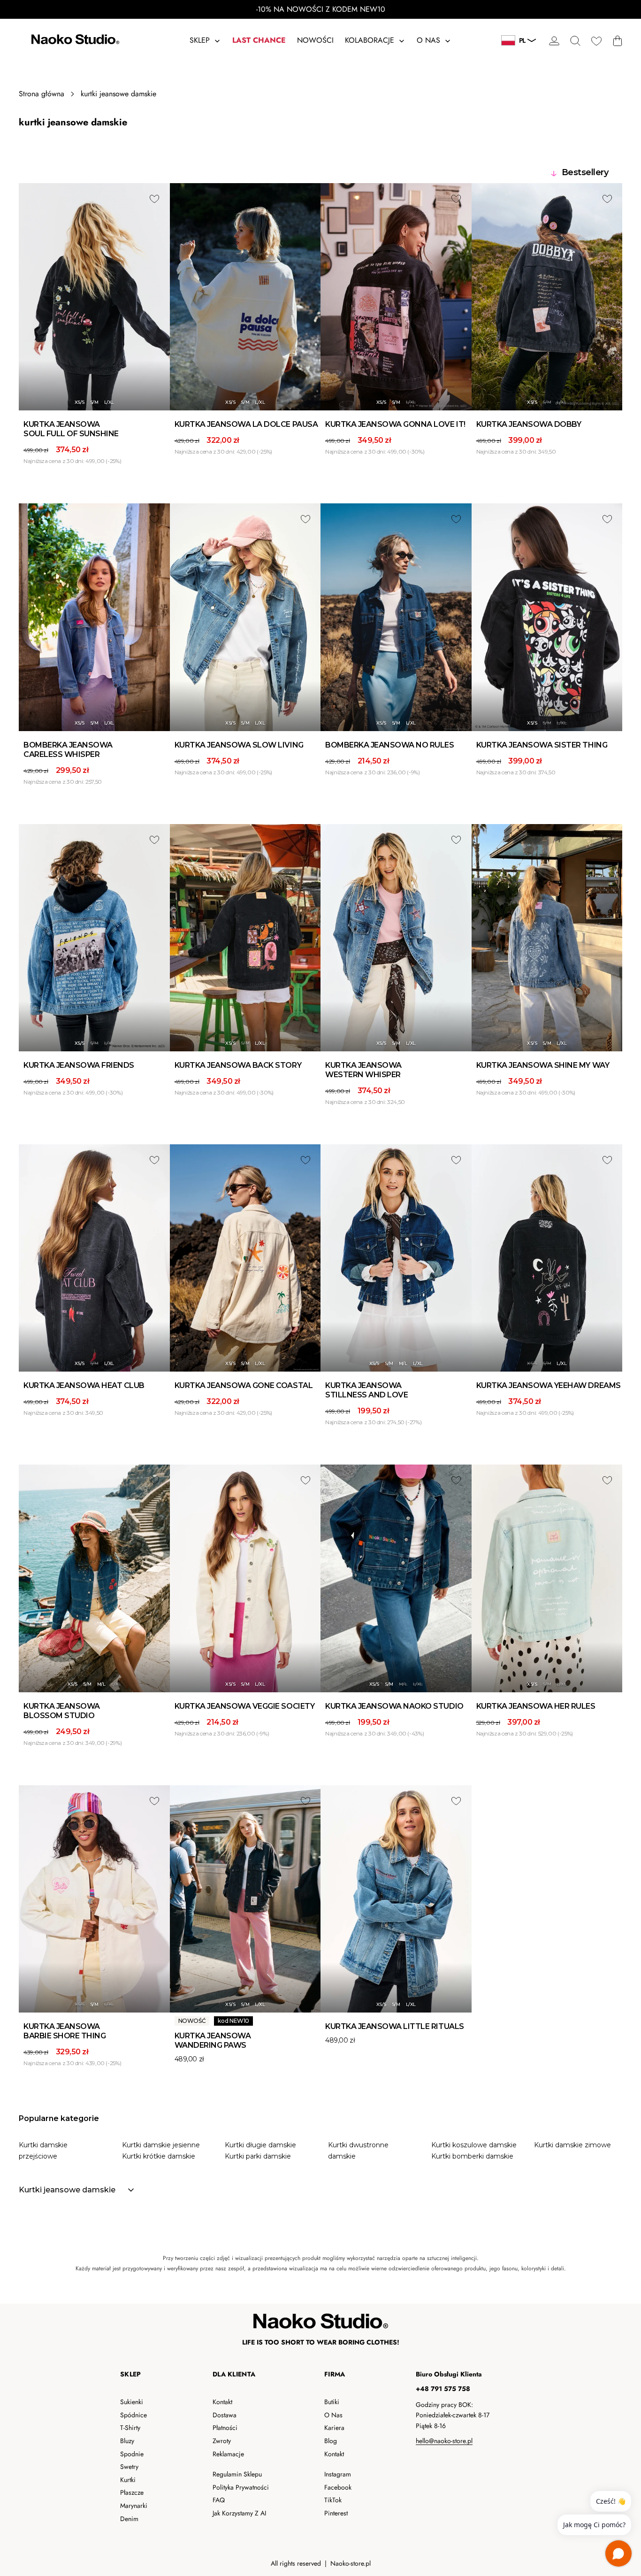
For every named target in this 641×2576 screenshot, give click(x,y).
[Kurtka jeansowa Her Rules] (547, 1578)
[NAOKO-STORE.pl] (74, 41)
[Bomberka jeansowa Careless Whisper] (94, 617)
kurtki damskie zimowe (572, 2145)
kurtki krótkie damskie (159, 2156)
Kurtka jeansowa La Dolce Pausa (246, 424)
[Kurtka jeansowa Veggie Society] (245, 1578)
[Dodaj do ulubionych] (154, 199)
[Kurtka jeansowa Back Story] (245, 938)
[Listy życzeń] (596, 41)
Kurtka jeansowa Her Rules (536, 1706)
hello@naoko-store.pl (444, 2441)
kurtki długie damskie (260, 2145)
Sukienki (132, 2402)
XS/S (80, 402)
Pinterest (336, 2513)
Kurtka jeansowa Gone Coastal (244, 1385)
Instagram (338, 2474)
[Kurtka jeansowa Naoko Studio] (396, 1578)
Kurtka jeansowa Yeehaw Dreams (549, 1385)
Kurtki (128, 2480)
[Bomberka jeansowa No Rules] (396, 617)
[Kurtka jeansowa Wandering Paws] (245, 1899)
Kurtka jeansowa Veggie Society (245, 1706)
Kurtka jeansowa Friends (79, 1065)
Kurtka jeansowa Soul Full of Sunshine (71, 429)
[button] (575, 41)
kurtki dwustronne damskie (358, 2151)
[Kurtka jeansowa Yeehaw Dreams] (547, 1258)
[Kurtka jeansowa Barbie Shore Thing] (94, 1899)
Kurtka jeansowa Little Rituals (395, 2026)
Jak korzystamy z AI (239, 2513)
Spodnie (132, 2454)
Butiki (332, 2402)
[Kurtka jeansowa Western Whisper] (396, 938)
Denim (129, 2519)
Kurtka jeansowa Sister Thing (542, 745)
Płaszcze (132, 2492)
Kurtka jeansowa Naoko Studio (394, 1706)
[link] (320, 2263)
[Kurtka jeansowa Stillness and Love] (396, 1258)
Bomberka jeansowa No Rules (390, 745)
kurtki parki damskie (258, 2156)
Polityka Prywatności (241, 2487)
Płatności (225, 2428)
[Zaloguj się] (554, 41)
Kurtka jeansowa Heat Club (84, 1385)
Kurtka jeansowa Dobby (529, 424)
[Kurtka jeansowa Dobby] (547, 297)
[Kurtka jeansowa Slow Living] (245, 617)
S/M (94, 402)
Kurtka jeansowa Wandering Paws (213, 2040)
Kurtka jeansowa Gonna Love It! (395, 424)
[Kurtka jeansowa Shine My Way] (547, 938)
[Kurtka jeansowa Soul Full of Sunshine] (94, 297)
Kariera (334, 2428)
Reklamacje (228, 2454)
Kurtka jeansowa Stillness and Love (366, 1390)
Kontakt (222, 2402)
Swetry (129, 2467)
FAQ (219, 2500)
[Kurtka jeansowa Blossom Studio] (94, 1578)
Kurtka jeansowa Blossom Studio (62, 1711)
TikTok (333, 2500)
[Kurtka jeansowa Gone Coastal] (245, 1258)
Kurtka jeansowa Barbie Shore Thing (65, 2031)
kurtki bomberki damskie (472, 2156)
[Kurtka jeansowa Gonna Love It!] (396, 297)
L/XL (109, 402)
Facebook (338, 2487)
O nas (333, 2415)
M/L (403, 1363)
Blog (331, 2441)
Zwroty (222, 2441)
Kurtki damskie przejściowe (43, 2151)
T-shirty (130, 2428)
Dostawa (225, 2415)
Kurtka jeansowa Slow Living (239, 745)
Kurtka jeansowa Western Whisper (363, 1070)
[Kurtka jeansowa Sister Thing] (547, 617)
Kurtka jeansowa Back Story (238, 1065)
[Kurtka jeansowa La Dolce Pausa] (245, 297)
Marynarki (134, 2506)
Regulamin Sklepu (237, 2474)
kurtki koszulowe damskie (474, 2145)
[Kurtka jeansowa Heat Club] (94, 1258)
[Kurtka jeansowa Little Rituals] (396, 1899)
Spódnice (134, 2415)
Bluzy (127, 2441)
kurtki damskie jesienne (161, 2145)
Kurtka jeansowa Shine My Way (543, 1065)
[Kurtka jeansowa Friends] (94, 938)
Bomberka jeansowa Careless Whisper (68, 750)
